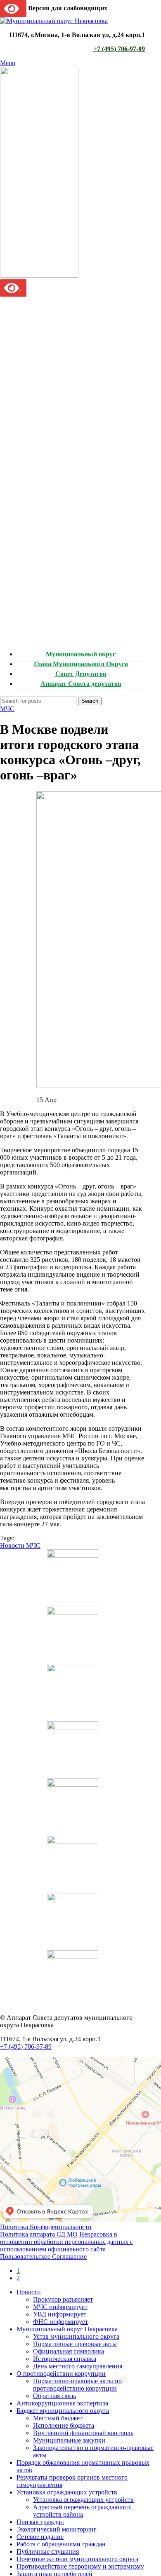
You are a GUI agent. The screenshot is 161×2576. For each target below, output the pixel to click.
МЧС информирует (60, 2307)
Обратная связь (54, 2396)
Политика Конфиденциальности (46, 2227)
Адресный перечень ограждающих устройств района (82, 2511)
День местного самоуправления (78, 2366)
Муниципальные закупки (69, 2440)
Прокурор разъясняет (63, 2299)
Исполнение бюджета (64, 2425)
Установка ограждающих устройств (83, 2500)
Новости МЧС (20, 1545)
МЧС (7, 709)
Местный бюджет (58, 2418)
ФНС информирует (60, 2322)
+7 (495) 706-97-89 (119, 49)
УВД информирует (60, 2314)
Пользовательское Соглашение (43, 2257)
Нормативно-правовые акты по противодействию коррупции (77, 2385)
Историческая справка (65, 2359)
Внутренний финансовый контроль (83, 2433)
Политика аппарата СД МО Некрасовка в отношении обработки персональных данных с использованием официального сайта (66, 2242)
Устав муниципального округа (76, 2336)
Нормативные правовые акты (75, 2344)
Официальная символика (69, 2351)
